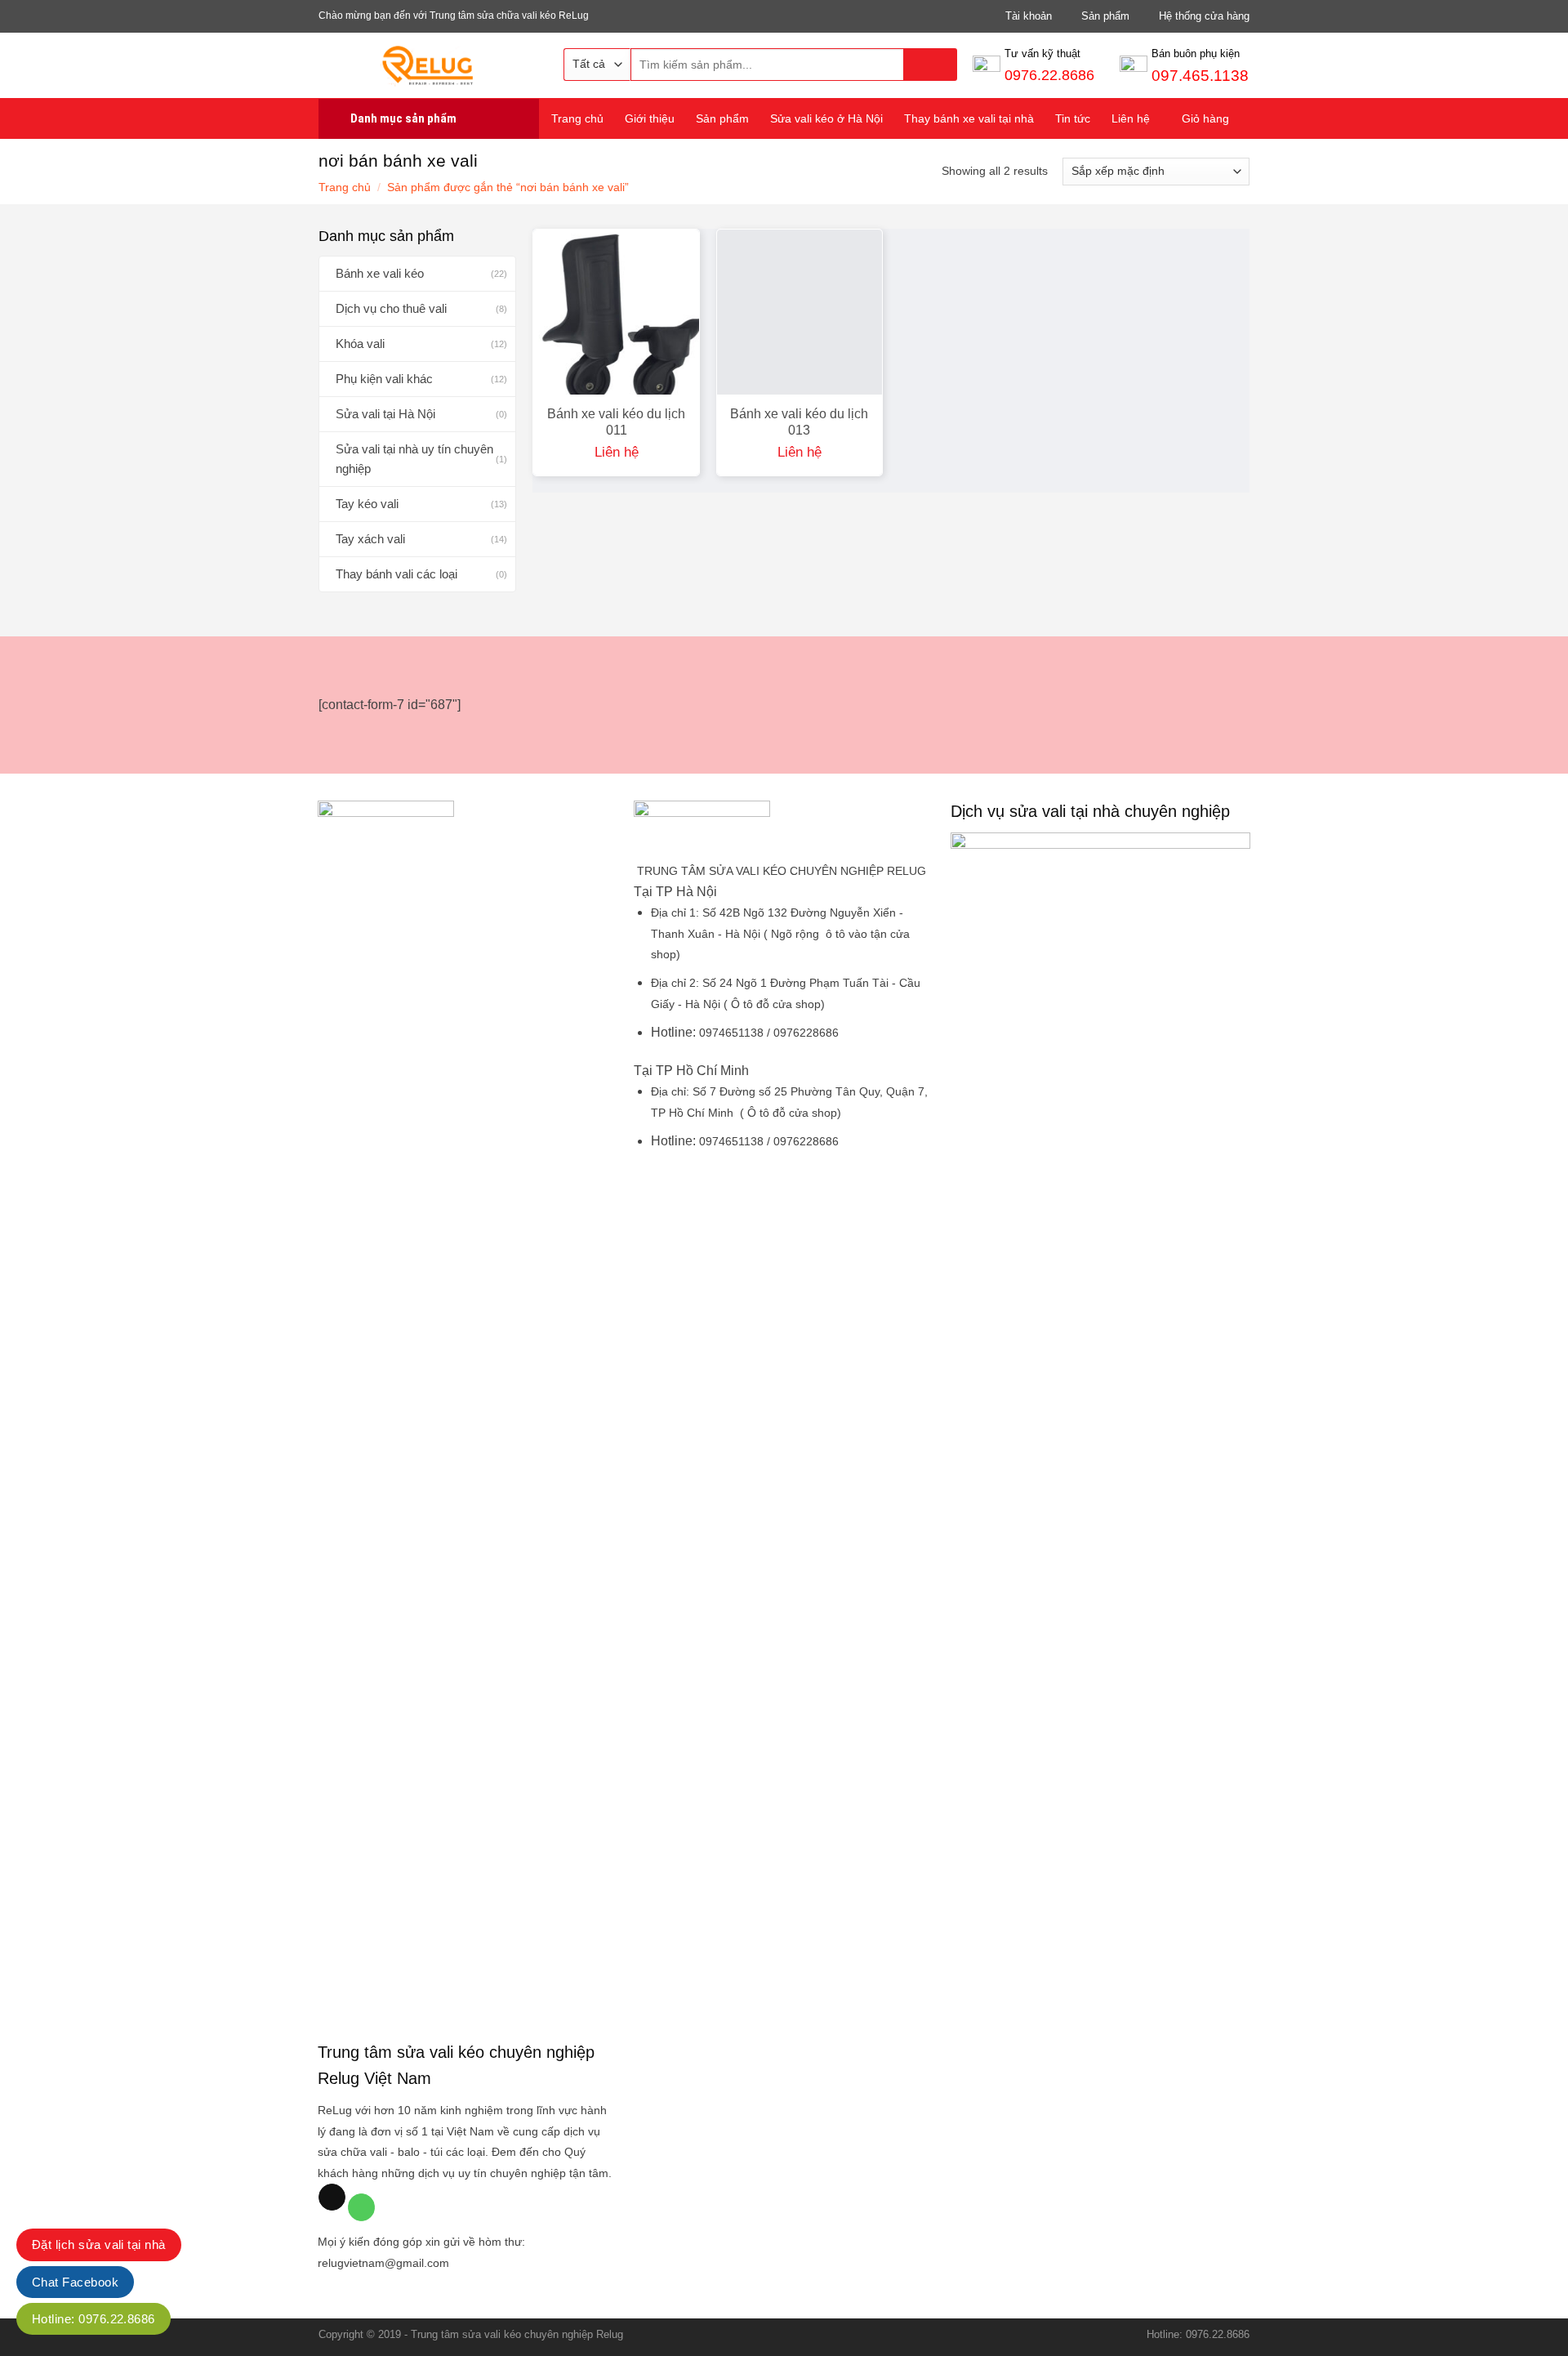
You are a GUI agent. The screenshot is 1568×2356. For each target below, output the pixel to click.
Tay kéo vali (367, 504)
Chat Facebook (75, 2282)
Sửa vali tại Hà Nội (385, 414)
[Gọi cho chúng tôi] (361, 2207)
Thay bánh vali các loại (396, 574)
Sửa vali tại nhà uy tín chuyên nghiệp (414, 459)
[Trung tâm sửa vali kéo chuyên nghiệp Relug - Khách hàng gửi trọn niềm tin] (429, 65)
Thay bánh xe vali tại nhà (969, 118)
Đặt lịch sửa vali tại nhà (99, 2244)
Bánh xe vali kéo (380, 273)
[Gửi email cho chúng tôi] (332, 2198)
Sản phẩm (722, 118)
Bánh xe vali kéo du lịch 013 (799, 422)
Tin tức (1073, 118)
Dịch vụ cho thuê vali (391, 308)
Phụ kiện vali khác (384, 379)
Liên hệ (1131, 118)
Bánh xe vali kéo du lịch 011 (616, 422)
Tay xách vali (370, 539)
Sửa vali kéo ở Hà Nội (826, 118)
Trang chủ (577, 118)
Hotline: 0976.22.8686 (94, 2319)
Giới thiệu (650, 118)
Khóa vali (360, 344)
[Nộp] (931, 65)
